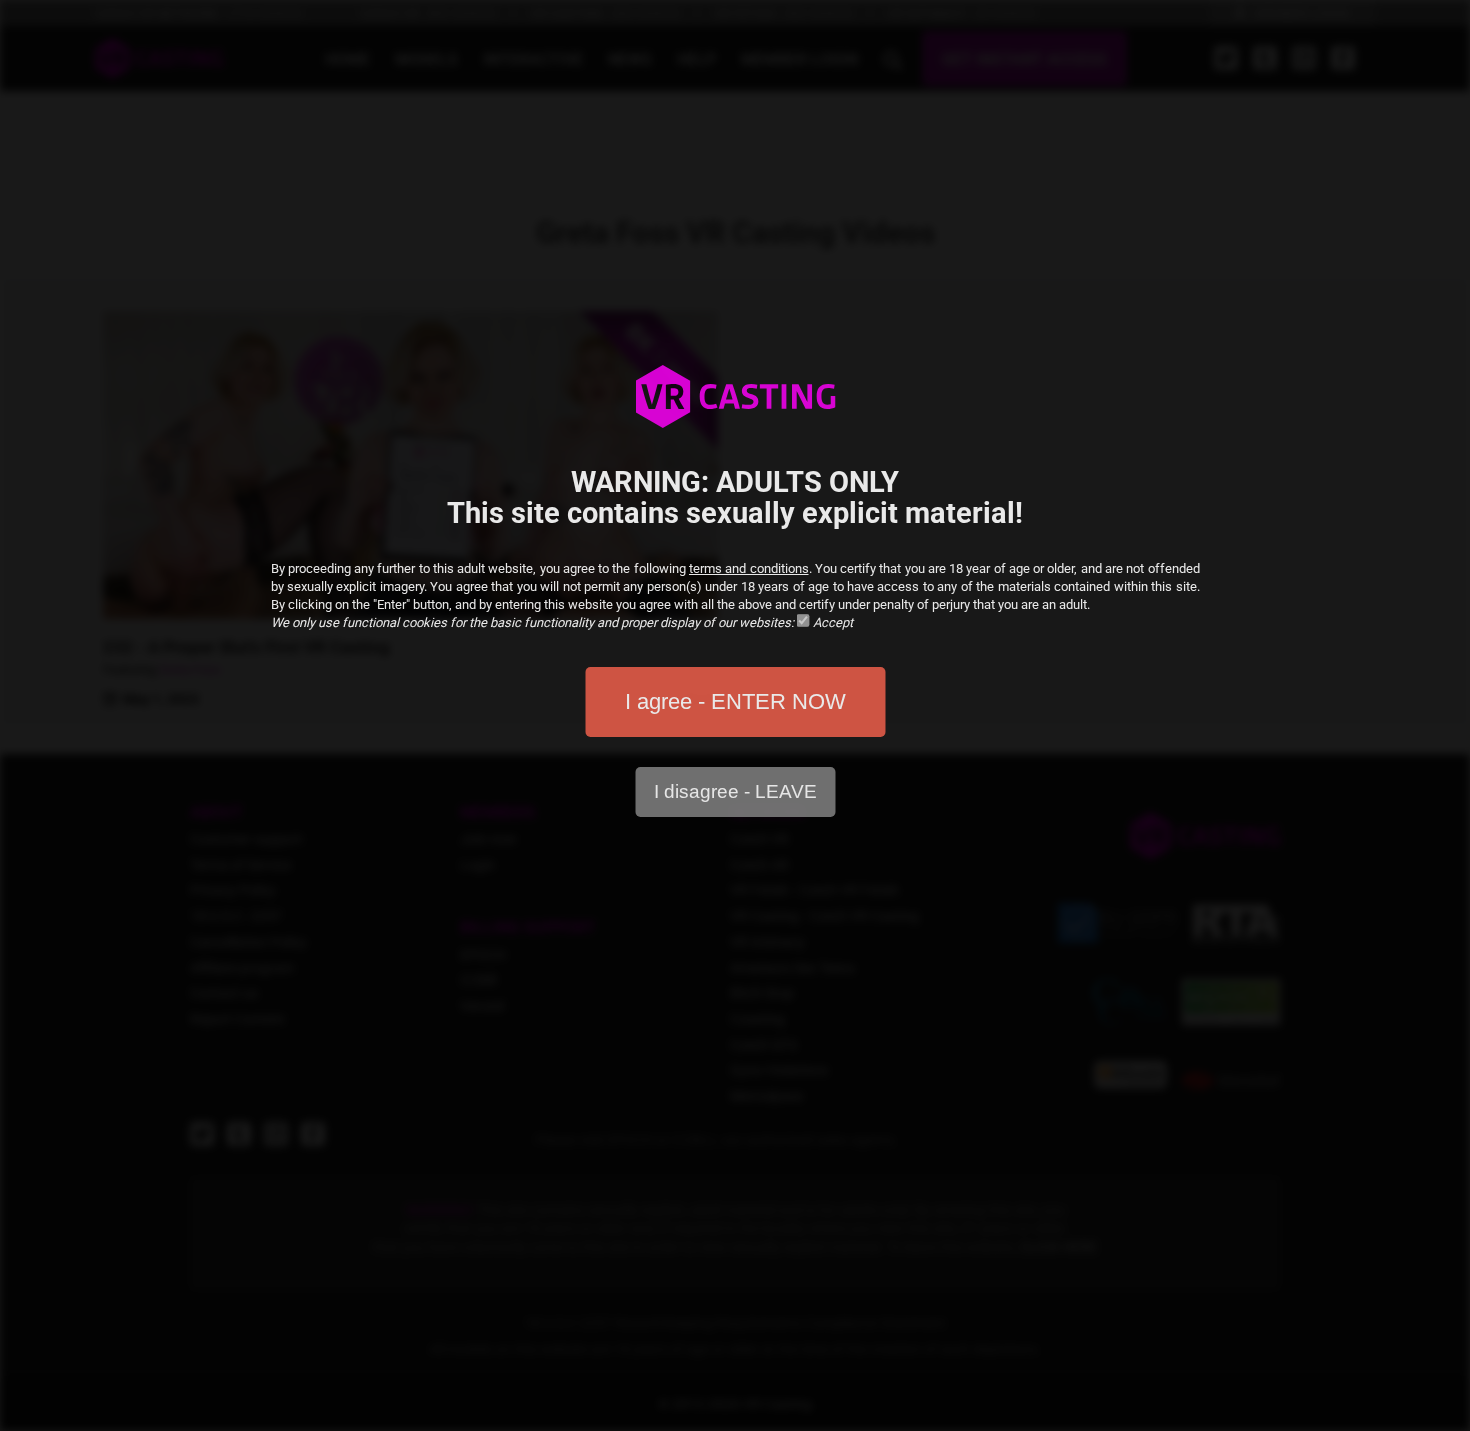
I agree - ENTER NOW (735, 701)
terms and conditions (749, 568)
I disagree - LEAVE (735, 791)
